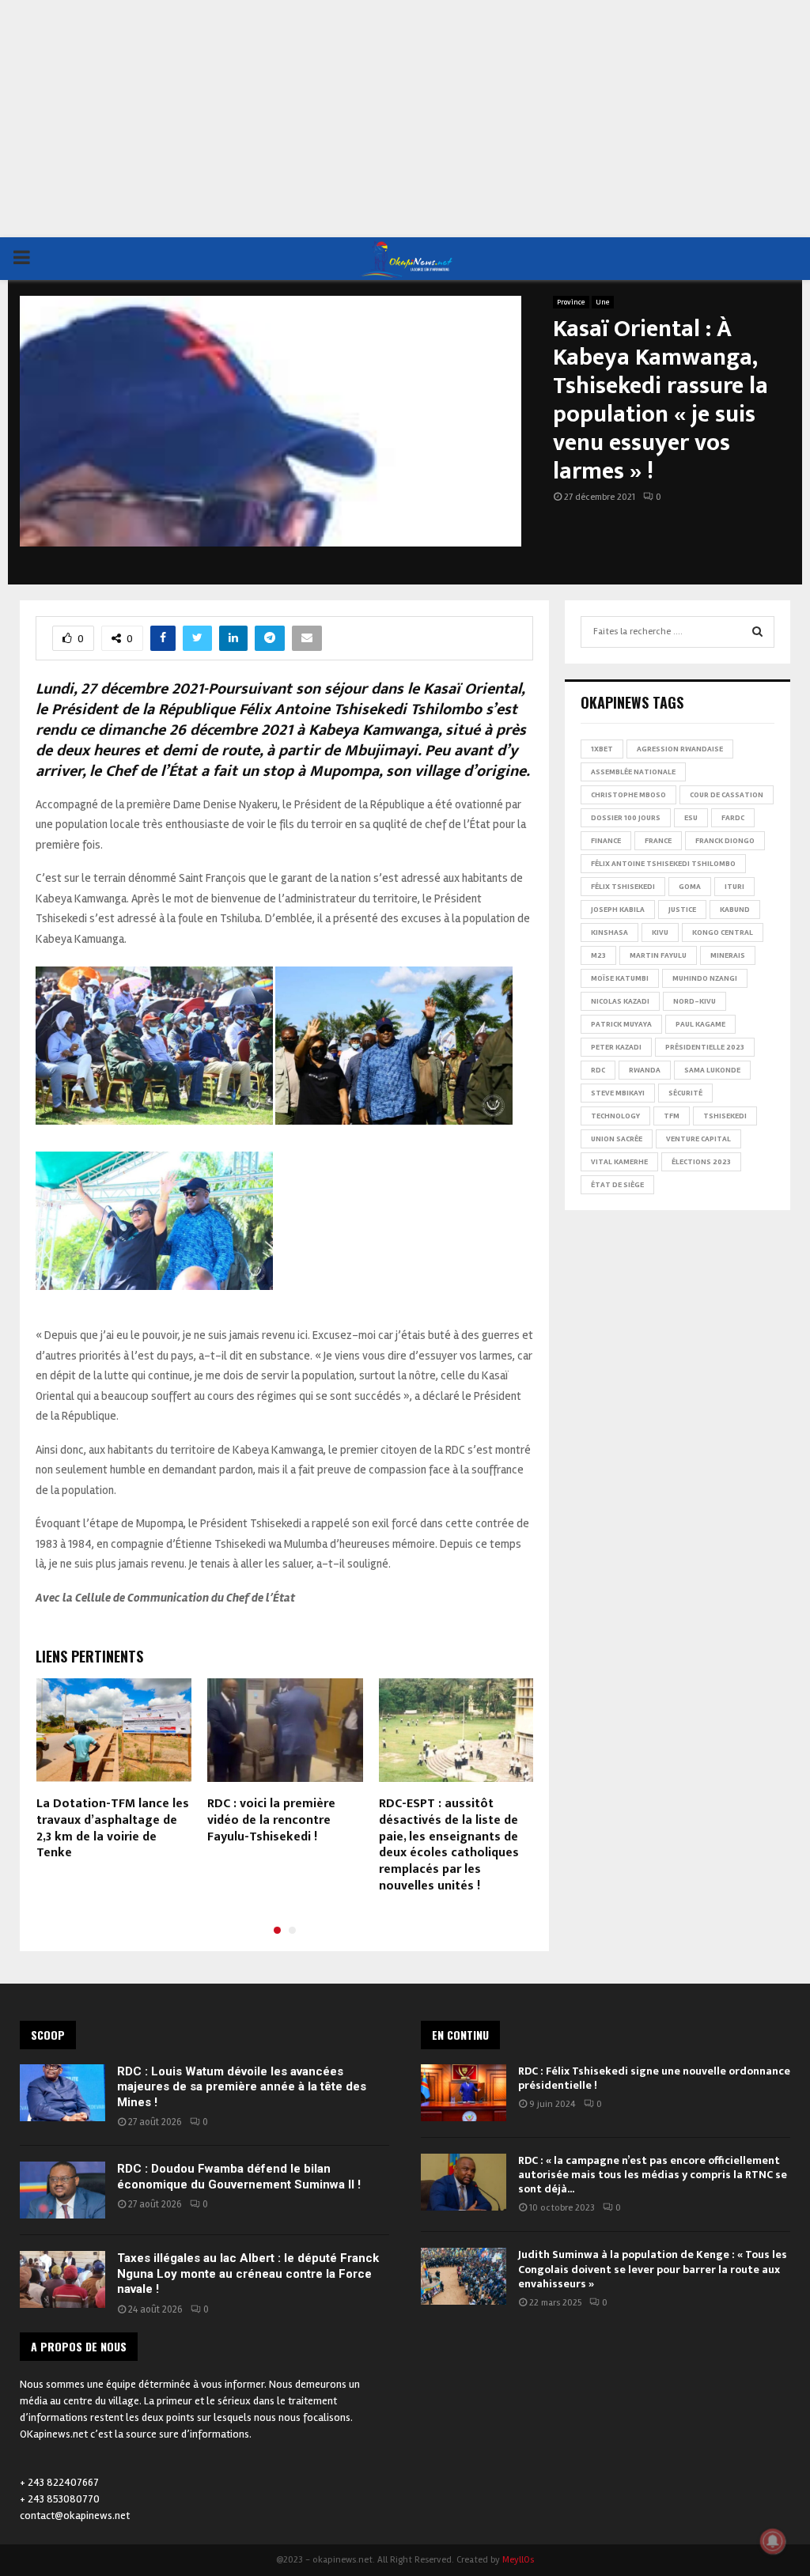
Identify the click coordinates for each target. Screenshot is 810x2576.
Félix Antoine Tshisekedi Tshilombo (663, 864)
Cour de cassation (727, 795)
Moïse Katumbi (620, 978)
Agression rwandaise (680, 749)
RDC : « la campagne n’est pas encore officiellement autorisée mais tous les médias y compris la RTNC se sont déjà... (653, 2175)
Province (571, 302)
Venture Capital (698, 1139)
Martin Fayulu (658, 955)
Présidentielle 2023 (705, 1047)
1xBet (602, 749)
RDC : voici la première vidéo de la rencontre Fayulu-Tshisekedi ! (271, 1820)
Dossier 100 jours (626, 818)
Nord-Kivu (695, 1001)
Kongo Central (723, 932)
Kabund (735, 910)
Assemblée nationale (633, 772)
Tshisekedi (725, 1116)
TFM (672, 1116)
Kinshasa (609, 932)
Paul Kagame (700, 1024)
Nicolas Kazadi (620, 1001)
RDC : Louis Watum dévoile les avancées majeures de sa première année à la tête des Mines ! (242, 2087)
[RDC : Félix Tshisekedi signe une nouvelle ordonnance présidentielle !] (464, 2093)
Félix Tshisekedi (623, 887)
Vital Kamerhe (619, 1162)
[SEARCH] (757, 632)
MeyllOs (518, 2560)
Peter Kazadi (616, 1047)
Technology (615, 1116)
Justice (682, 910)
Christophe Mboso (628, 795)
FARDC (733, 818)
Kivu (660, 932)
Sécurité (685, 1093)
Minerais (728, 955)
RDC (598, 1070)
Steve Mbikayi (618, 1093)
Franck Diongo (725, 841)
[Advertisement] (405, 119)
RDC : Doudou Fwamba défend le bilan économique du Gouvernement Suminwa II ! (239, 2177)
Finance (606, 841)
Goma (690, 887)
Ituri (734, 887)
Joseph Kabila (618, 910)
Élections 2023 (701, 1162)
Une (603, 302)
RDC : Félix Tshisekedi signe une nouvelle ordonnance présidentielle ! (654, 2078)
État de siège (617, 1185)
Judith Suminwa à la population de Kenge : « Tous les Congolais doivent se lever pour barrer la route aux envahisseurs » (653, 2269)
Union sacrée (617, 1139)
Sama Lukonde (712, 1070)
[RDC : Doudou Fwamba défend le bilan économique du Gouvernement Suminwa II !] (62, 2190)
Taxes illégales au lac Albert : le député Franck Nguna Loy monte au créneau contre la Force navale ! (248, 2273)
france (658, 841)
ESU (691, 818)
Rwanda (645, 1070)
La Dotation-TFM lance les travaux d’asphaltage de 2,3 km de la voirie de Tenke (113, 1828)
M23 (598, 955)
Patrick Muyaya (621, 1024)
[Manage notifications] (773, 2541)
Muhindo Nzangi (705, 978)
